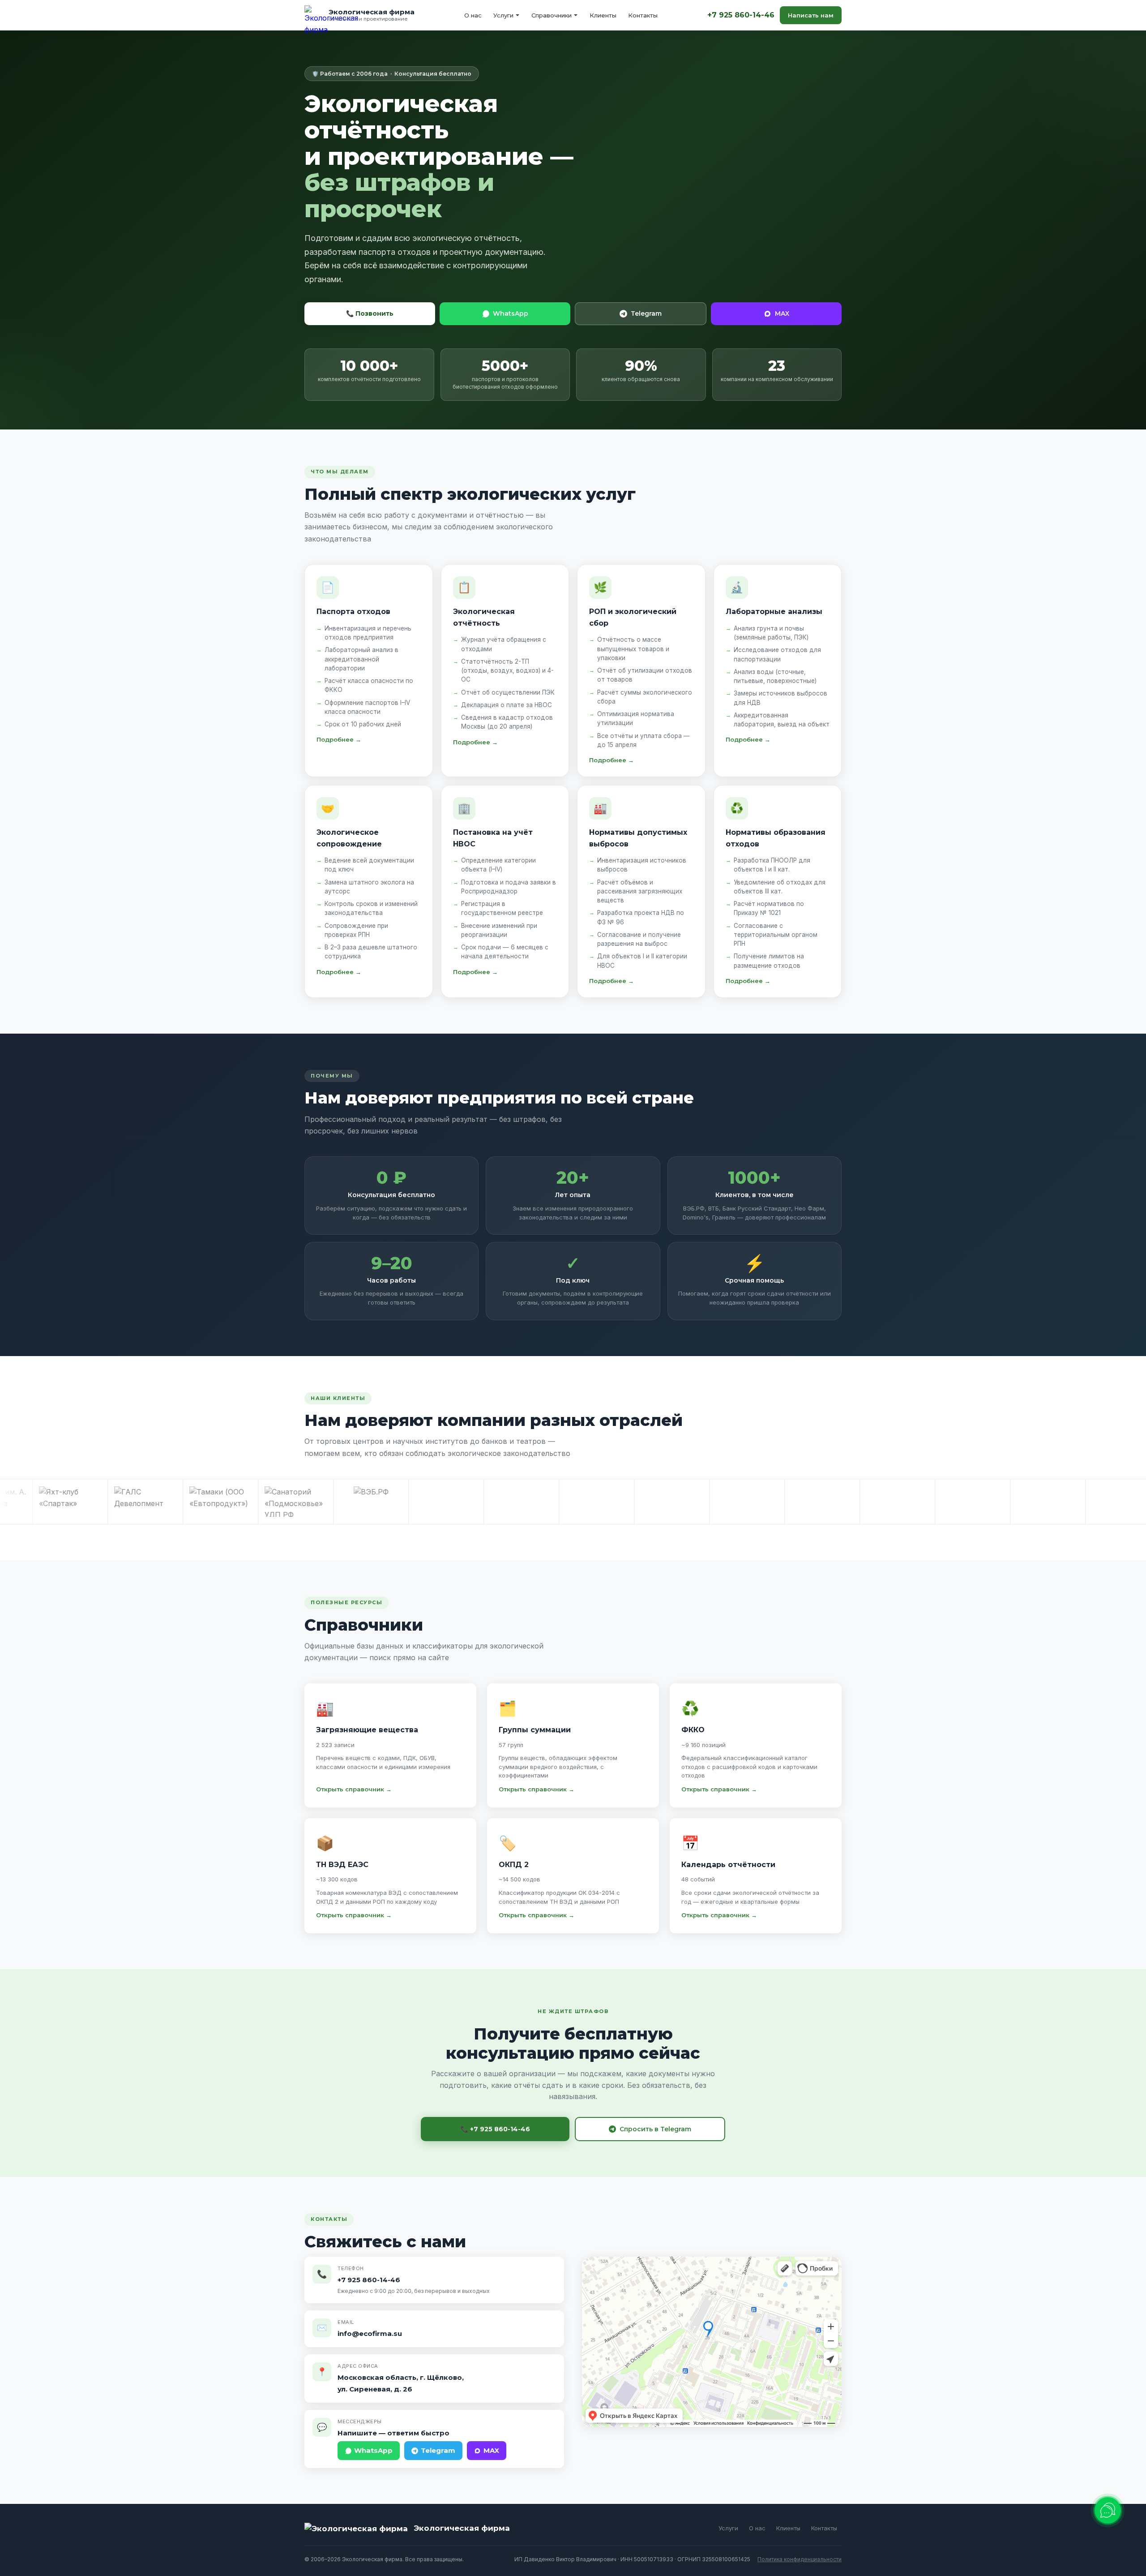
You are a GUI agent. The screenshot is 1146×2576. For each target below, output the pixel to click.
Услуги (503, 15)
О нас (473, 15)
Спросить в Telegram (655, 2129)
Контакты (643, 15)
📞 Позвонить (370, 313)
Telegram (646, 313)
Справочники (552, 15)
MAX (782, 313)
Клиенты (603, 15)
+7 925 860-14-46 (741, 15)
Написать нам (811, 15)
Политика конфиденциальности (800, 2559)
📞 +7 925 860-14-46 (495, 2129)
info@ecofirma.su (370, 2333)
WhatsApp (511, 313)
